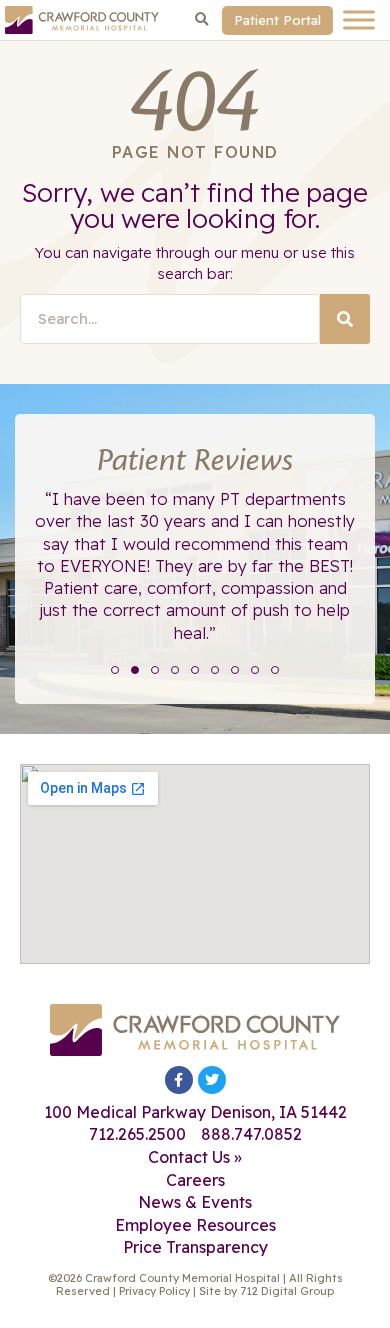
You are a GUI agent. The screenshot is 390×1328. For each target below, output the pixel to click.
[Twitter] (212, 1080)
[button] (202, 20)
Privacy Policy (154, 1291)
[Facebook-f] (179, 1080)
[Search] (345, 319)
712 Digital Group (287, 1291)
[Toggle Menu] (359, 19)
